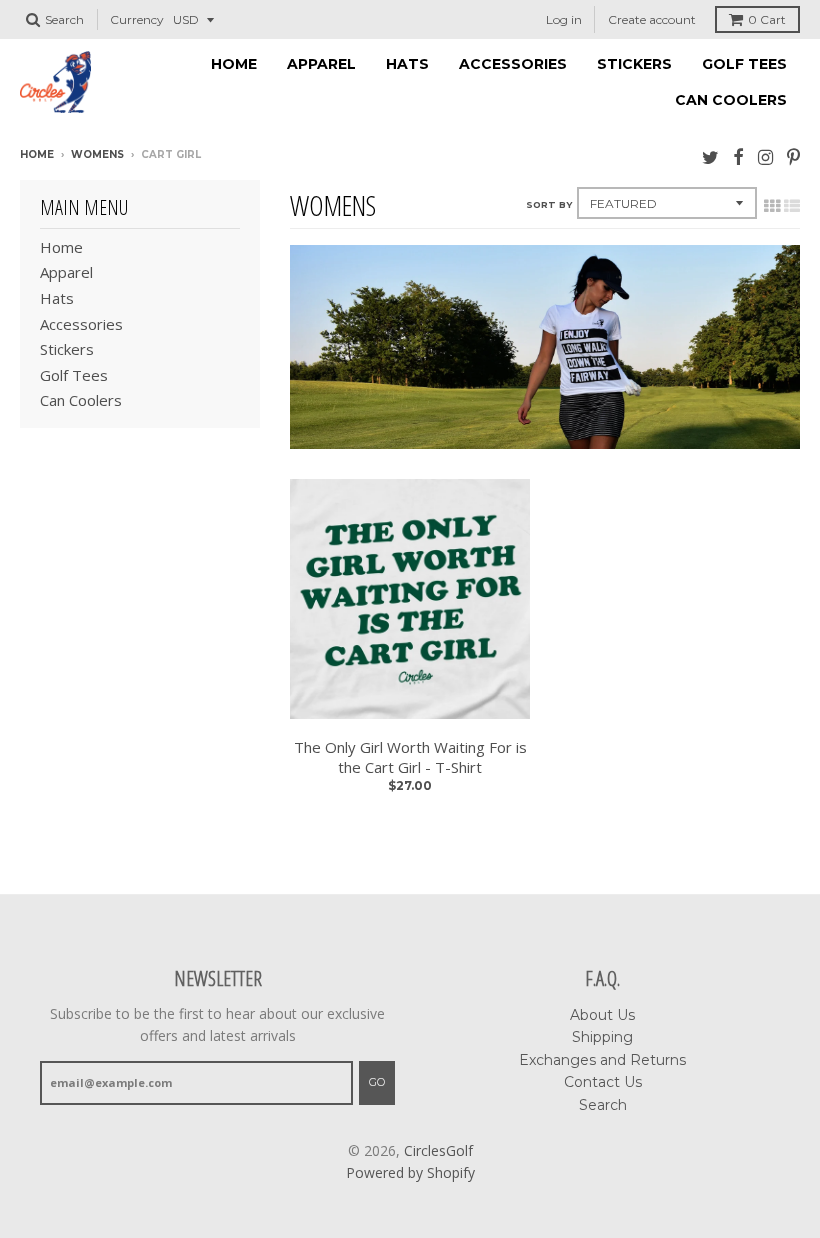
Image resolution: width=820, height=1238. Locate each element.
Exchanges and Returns (602, 1060)
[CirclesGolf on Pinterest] (793, 156)
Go (377, 1082)
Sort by (549, 204)
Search (603, 1105)
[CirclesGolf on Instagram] (765, 156)
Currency (137, 19)
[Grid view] (772, 206)
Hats (407, 64)
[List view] (792, 206)
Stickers (634, 64)
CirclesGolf (438, 1150)
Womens (97, 154)
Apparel (321, 64)
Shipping (602, 1037)
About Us (602, 1015)
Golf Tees (744, 64)
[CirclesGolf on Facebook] (738, 156)
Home (234, 64)
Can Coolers (731, 100)
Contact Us (603, 1082)
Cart (767, 19)
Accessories (513, 64)
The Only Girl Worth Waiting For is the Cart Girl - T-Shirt (410, 757)
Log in (564, 19)
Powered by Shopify (410, 1172)
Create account (652, 19)
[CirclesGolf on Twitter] (710, 156)
